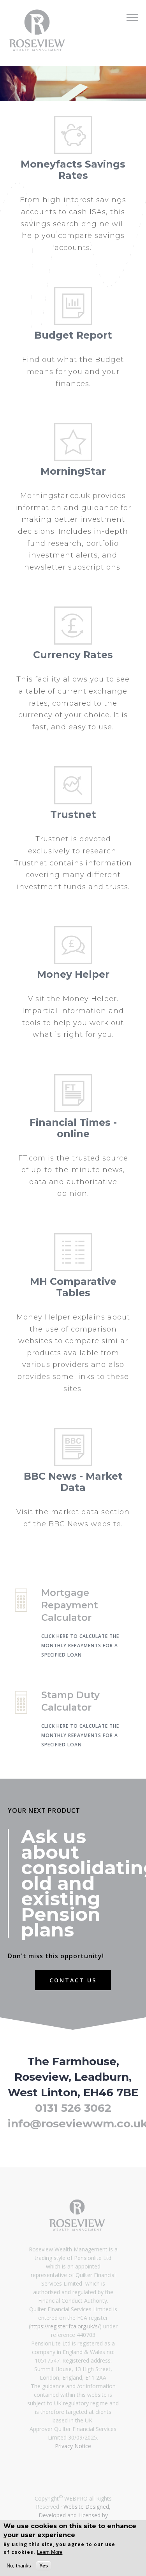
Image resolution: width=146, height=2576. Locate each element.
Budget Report (73, 335)
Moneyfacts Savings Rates (73, 170)
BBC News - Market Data (73, 1482)
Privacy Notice (73, 2446)
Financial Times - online (73, 1128)
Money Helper (73, 974)
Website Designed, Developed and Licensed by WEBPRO (75, 2515)
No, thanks (19, 2566)
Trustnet (73, 814)
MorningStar (73, 471)
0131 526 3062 (73, 2108)
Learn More (50, 2552)
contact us (73, 1980)
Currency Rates (73, 655)
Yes (44, 2566)
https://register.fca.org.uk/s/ (65, 2326)
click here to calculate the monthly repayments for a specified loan (80, 1645)
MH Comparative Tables (73, 1287)
